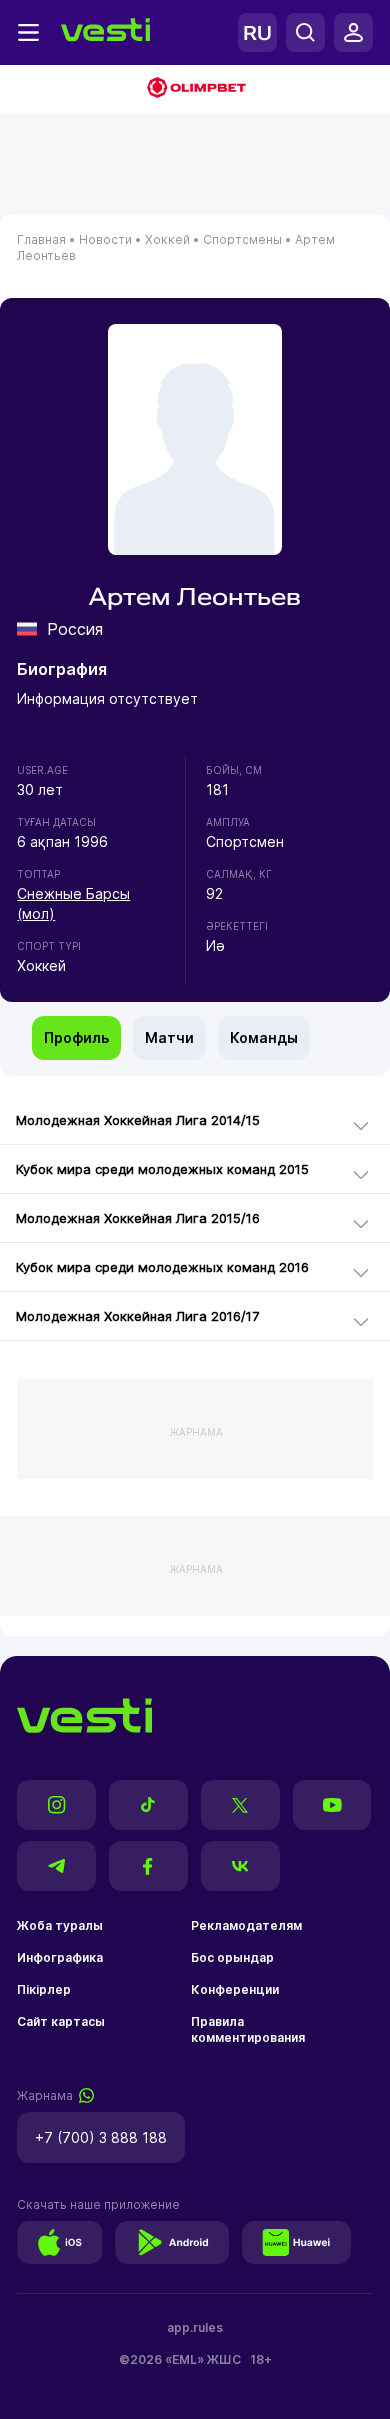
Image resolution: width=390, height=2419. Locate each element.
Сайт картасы (61, 2021)
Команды (264, 1037)
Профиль (76, 1037)
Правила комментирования (248, 2029)
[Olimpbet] (195, 89)
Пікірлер (44, 1989)
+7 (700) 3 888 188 (101, 2137)
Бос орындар (232, 1957)
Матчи (169, 1037)
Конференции (235, 1989)
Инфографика (60, 1957)
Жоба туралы (60, 1925)
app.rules (195, 2327)
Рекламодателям (246, 1925)
